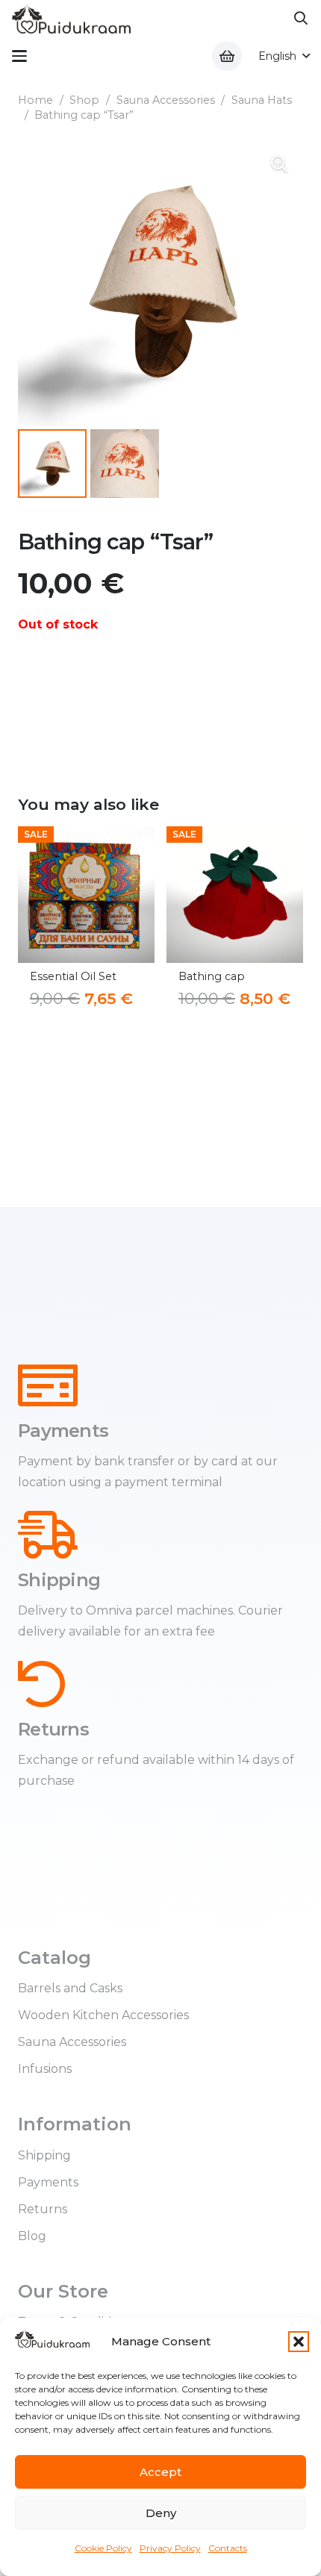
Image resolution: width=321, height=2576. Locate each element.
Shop (84, 100)
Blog (32, 2236)
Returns (43, 2209)
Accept (160, 2472)
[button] (299, 2342)
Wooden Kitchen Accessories (103, 2015)
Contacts (228, 2548)
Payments (48, 2182)
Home (35, 100)
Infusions (45, 2069)
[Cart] (227, 56)
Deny (161, 2513)
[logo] (71, 19)
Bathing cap (71, 976)
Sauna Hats (262, 100)
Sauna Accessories (166, 100)
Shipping (44, 2155)
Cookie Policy (103, 2548)
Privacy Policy (170, 2548)
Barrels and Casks (70, 1988)
